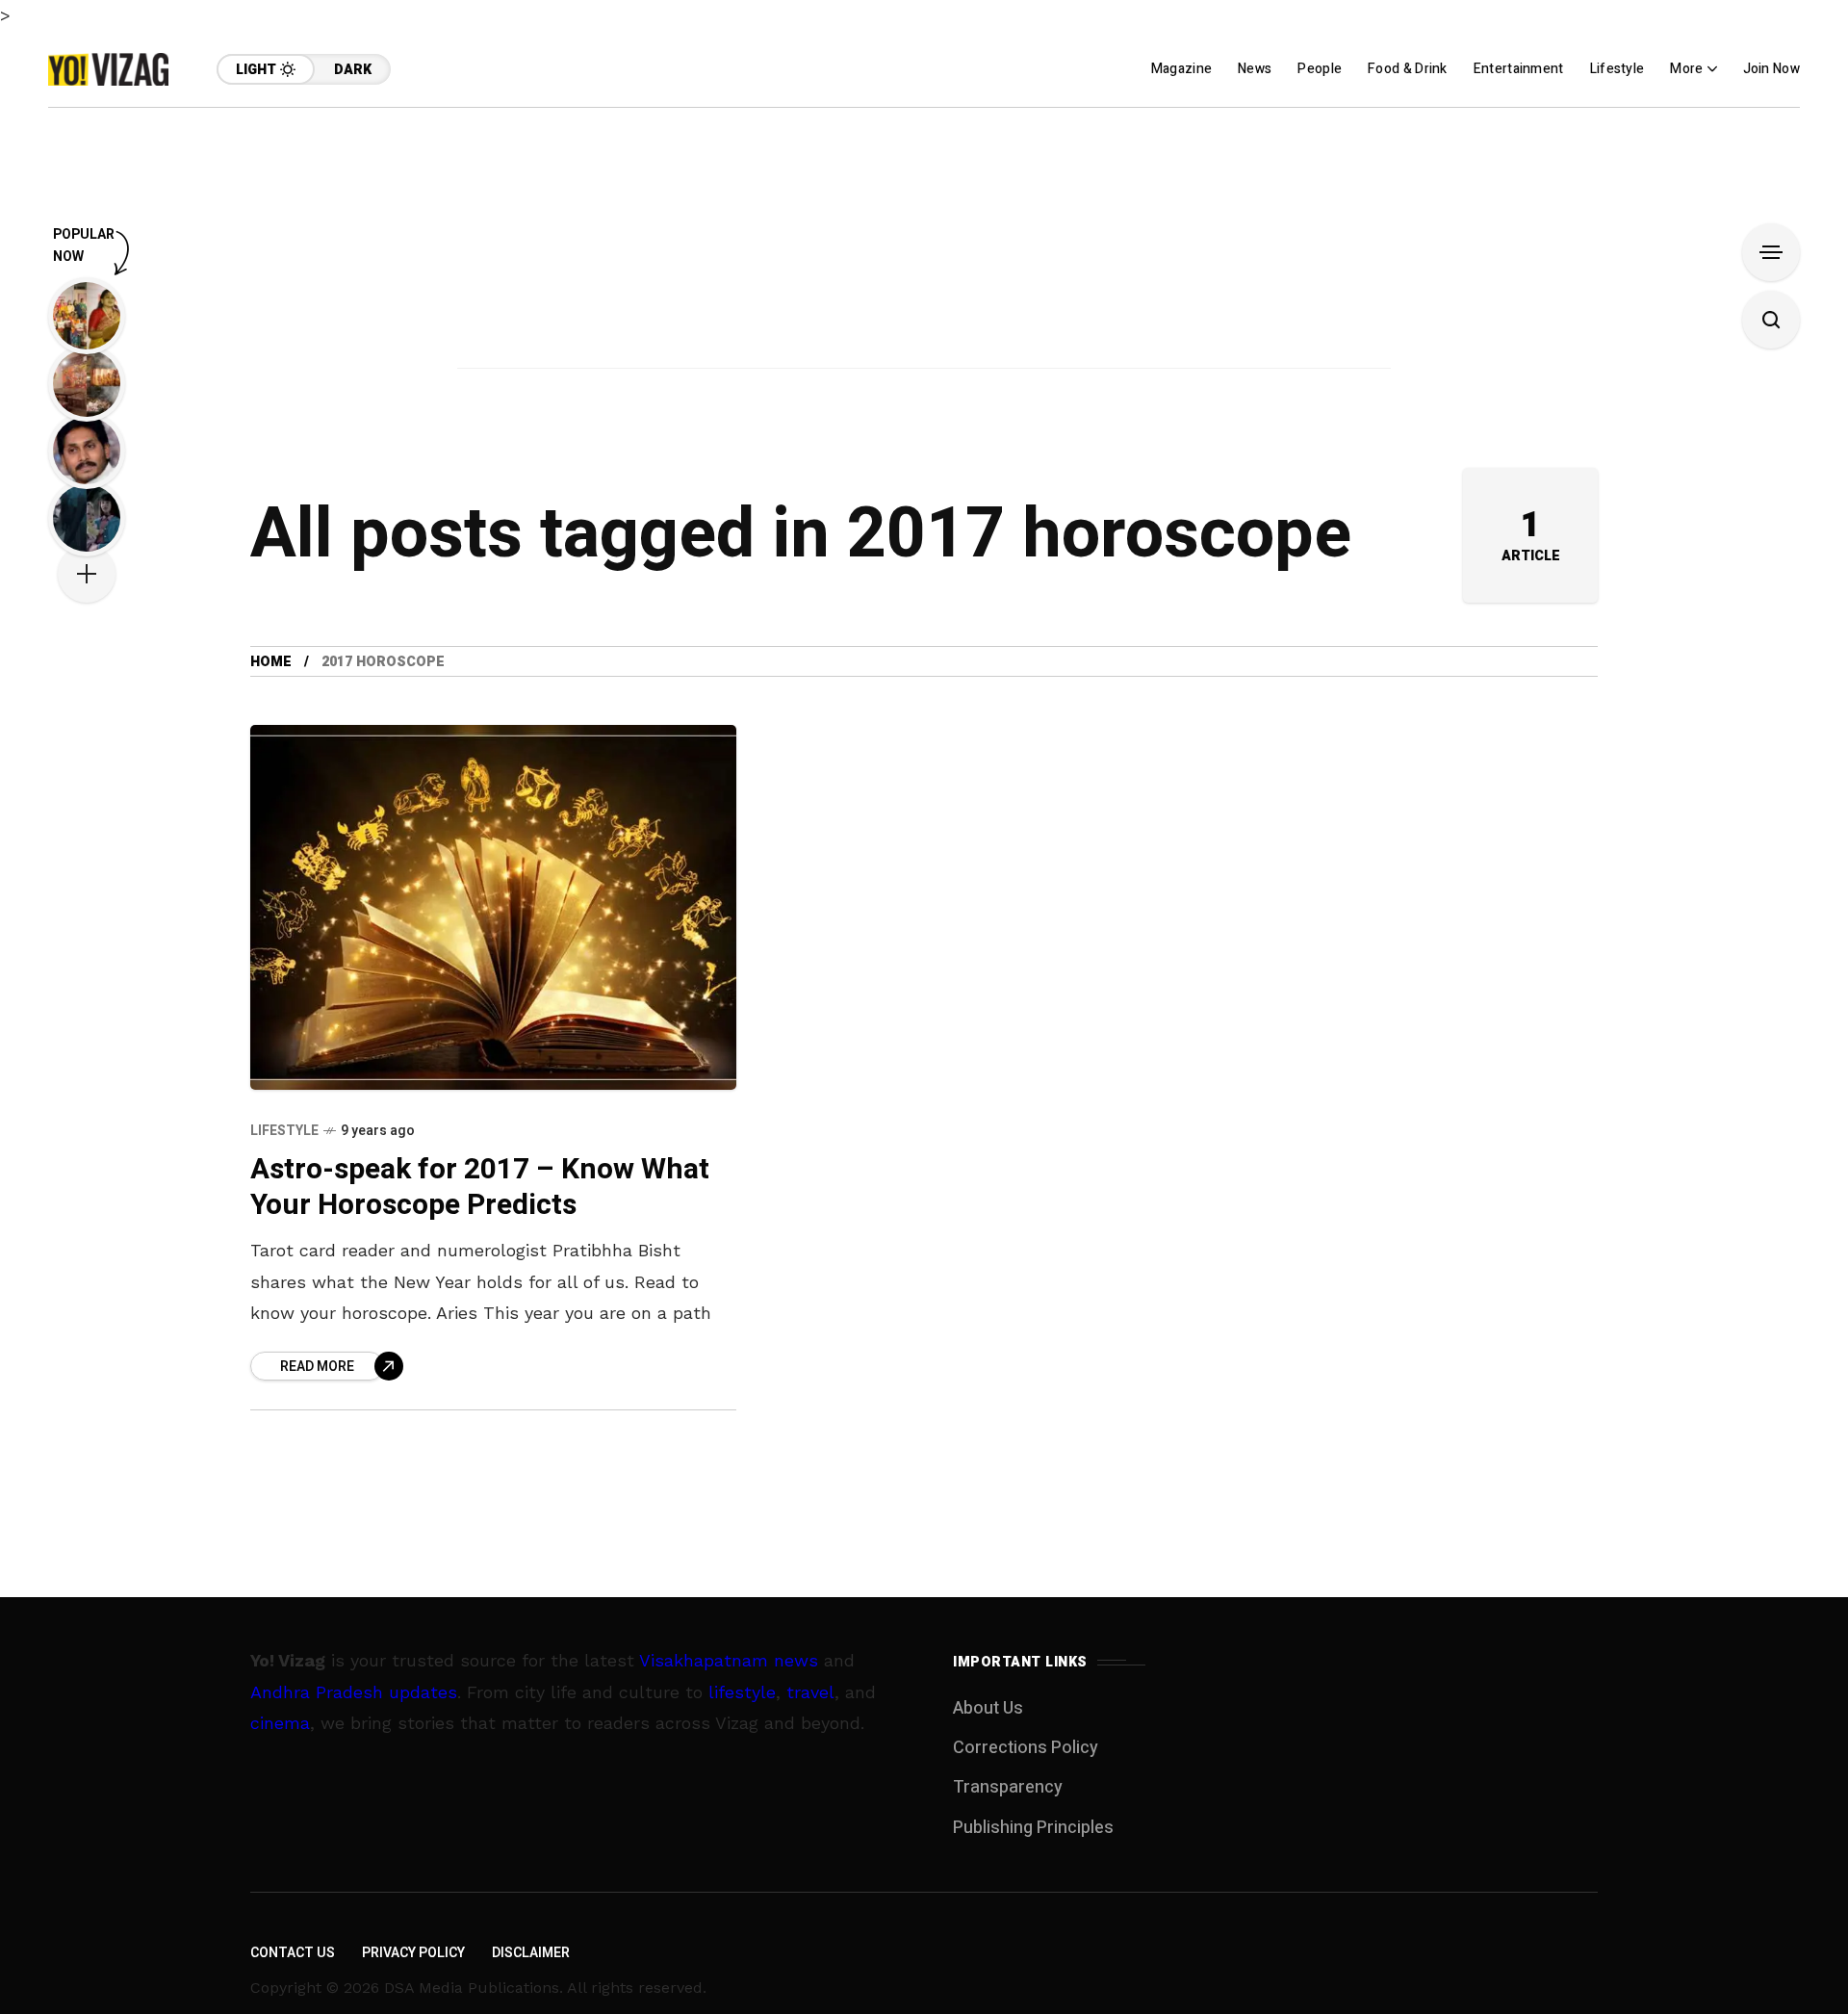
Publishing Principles (1033, 1828)
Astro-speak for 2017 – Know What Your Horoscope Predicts (480, 1188)
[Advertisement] (924, 243)
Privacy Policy (413, 1953)
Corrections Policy (1026, 1748)
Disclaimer (531, 1953)
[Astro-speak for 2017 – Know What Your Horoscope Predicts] (493, 907)
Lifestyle (284, 1131)
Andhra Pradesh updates (354, 1692)
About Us (988, 1708)
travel (810, 1692)
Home (271, 662)
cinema (280, 1723)
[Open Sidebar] (1771, 252)
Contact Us (293, 1953)
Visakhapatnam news (729, 1660)
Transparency (1008, 1787)
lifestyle (742, 1692)
